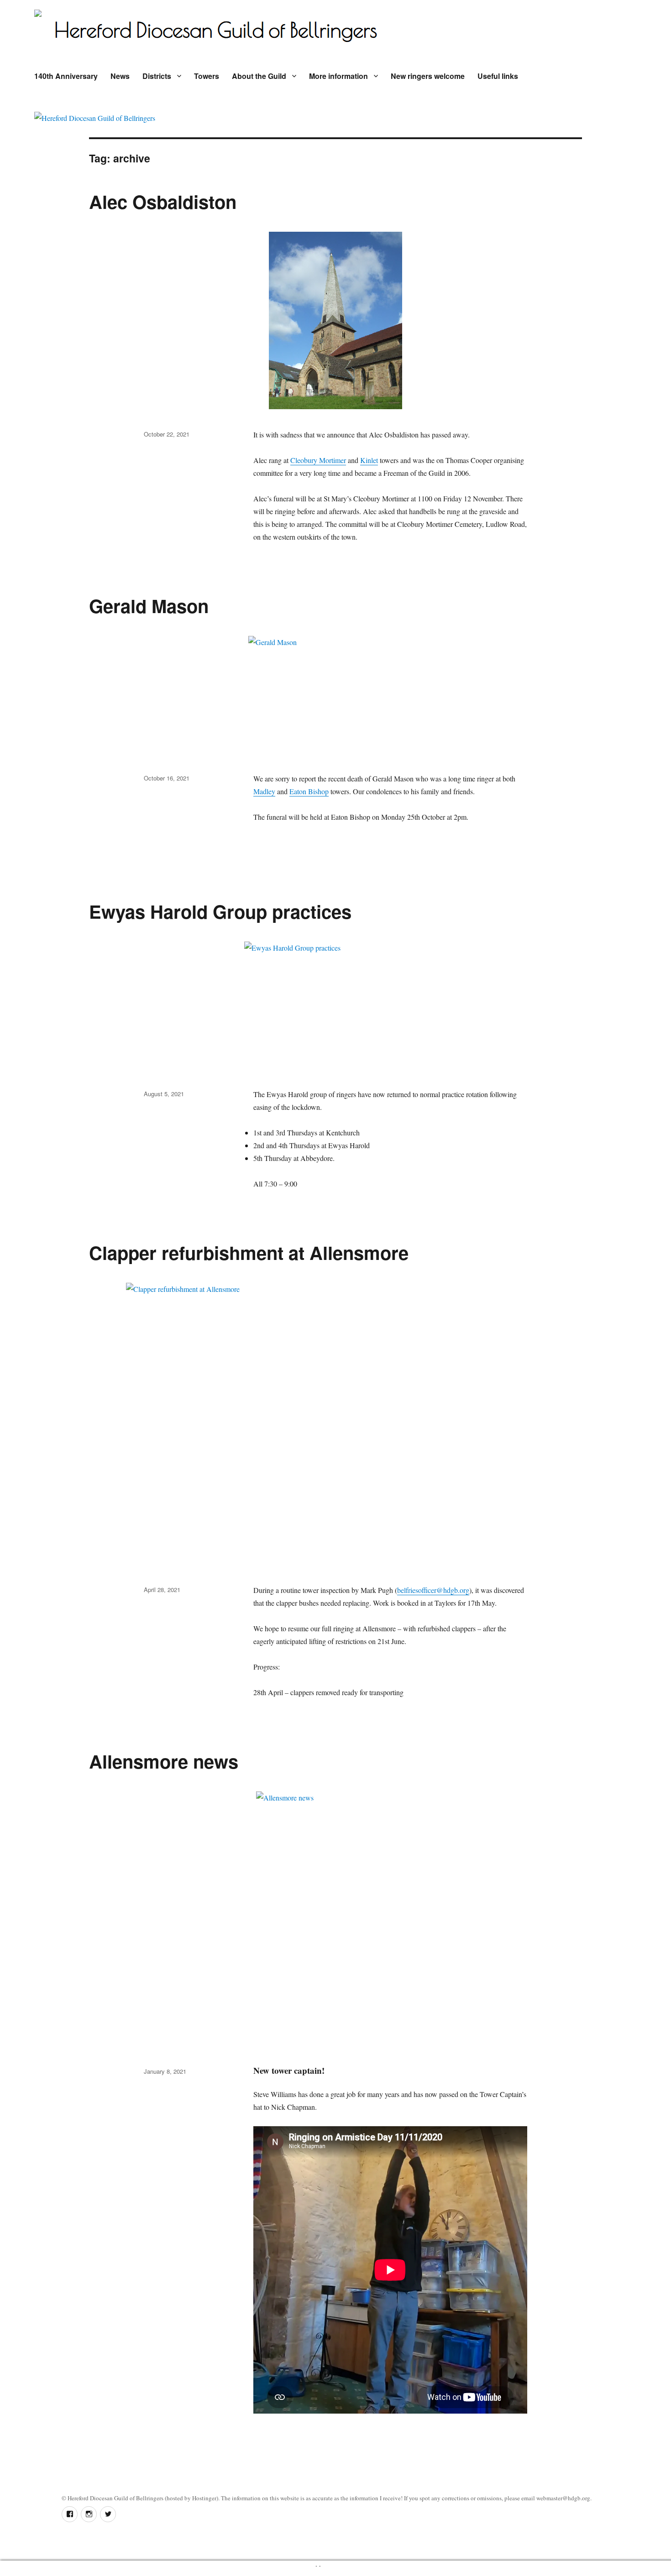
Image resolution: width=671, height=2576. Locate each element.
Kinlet (369, 460)
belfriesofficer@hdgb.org (433, 1590)
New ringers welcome (428, 76)
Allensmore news (164, 1761)
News (120, 76)
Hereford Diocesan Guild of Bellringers (115, 2498)
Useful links (498, 76)
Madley (264, 791)
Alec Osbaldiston (163, 201)
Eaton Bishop (309, 791)
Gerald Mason (149, 606)
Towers (207, 76)
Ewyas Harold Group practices (220, 911)
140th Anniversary (66, 76)
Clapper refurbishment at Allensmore (249, 1252)
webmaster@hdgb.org (563, 2498)
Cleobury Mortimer (318, 460)
